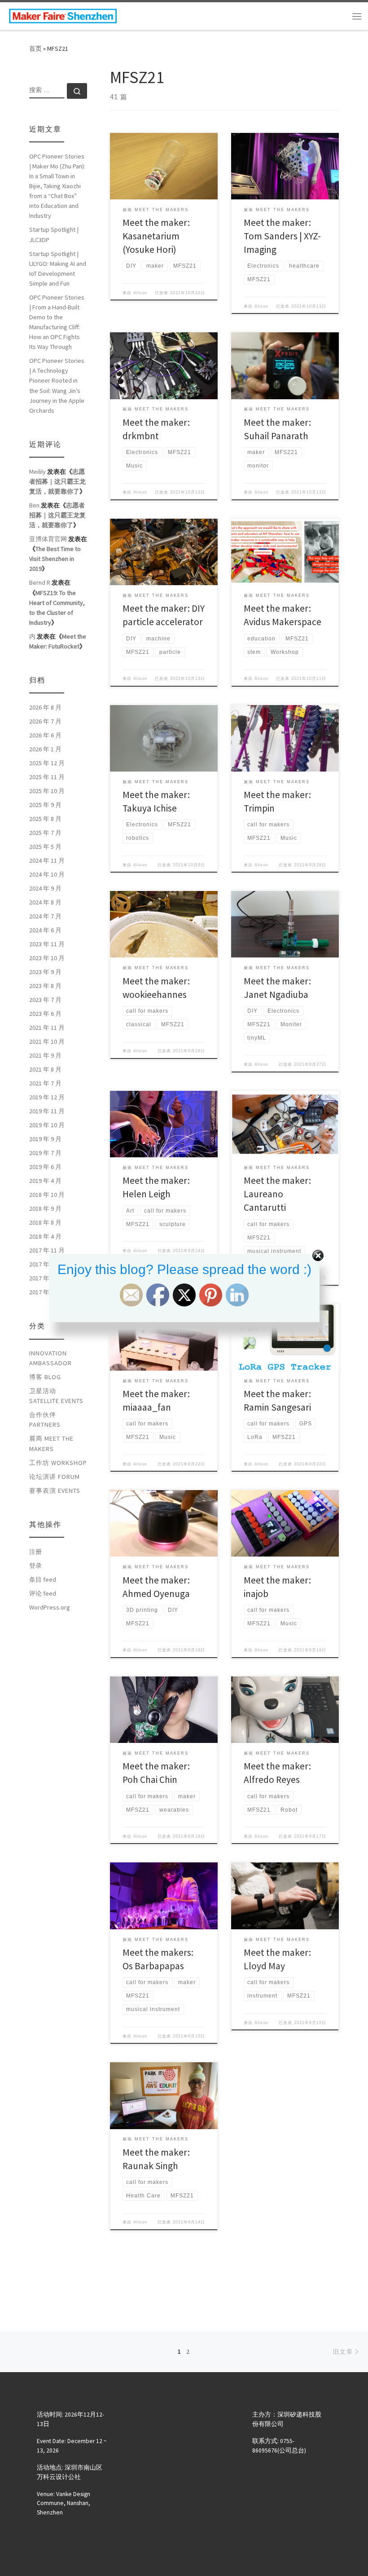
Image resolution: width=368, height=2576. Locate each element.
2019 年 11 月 (47, 1111)
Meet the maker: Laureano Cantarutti (277, 1194)
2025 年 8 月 (45, 819)
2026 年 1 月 (45, 749)
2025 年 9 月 (45, 805)
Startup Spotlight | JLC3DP (54, 234)
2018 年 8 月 (45, 1222)
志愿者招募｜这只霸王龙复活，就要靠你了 (57, 481)
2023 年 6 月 (45, 1014)
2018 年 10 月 (47, 1195)
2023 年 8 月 (45, 986)
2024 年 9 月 (45, 888)
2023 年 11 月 (47, 944)
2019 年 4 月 (45, 1181)
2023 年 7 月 (45, 1000)
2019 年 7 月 (45, 1153)
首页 (35, 49)
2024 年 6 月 (45, 930)
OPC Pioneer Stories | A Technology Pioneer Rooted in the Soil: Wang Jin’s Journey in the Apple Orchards (57, 385)
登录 (35, 1566)
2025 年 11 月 (47, 777)
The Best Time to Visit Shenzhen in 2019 (55, 559)
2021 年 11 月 (47, 1028)
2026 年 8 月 (45, 707)
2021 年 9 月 (45, 1055)
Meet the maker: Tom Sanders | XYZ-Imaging (282, 236)
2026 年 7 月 (45, 721)
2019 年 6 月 (45, 1167)
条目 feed (43, 1579)
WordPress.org (50, 1607)
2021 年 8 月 (45, 1069)
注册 (35, 1552)
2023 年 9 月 (45, 972)
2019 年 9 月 (45, 1139)
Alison (140, 293)
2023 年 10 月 (47, 958)
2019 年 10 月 (47, 1125)
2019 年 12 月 (47, 1097)
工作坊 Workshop (58, 1463)
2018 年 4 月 (45, 1236)
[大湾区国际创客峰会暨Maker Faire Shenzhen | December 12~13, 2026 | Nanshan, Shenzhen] (63, 15)
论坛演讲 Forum (55, 1477)
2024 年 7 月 (45, 916)
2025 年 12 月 (47, 763)
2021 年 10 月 (47, 1041)
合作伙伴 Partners (45, 1420)
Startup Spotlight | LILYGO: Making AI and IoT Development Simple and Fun (58, 269)
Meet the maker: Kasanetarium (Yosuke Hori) (156, 236)
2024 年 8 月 (45, 902)
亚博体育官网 (48, 539)
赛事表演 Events (55, 1491)
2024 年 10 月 (47, 874)
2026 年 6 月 (45, 735)
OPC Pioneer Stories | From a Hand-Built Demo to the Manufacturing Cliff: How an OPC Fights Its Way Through (57, 322)
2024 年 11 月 (47, 860)
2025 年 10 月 (47, 791)
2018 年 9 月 (45, 1209)
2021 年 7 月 (45, 1083)
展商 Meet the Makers (51, 1443)
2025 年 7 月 (45, 833)
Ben (34, 505)
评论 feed (43, 1593)
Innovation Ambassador (50, 1358)
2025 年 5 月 (45, 847)
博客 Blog (45, 1377)
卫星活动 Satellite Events (56, 1396)
